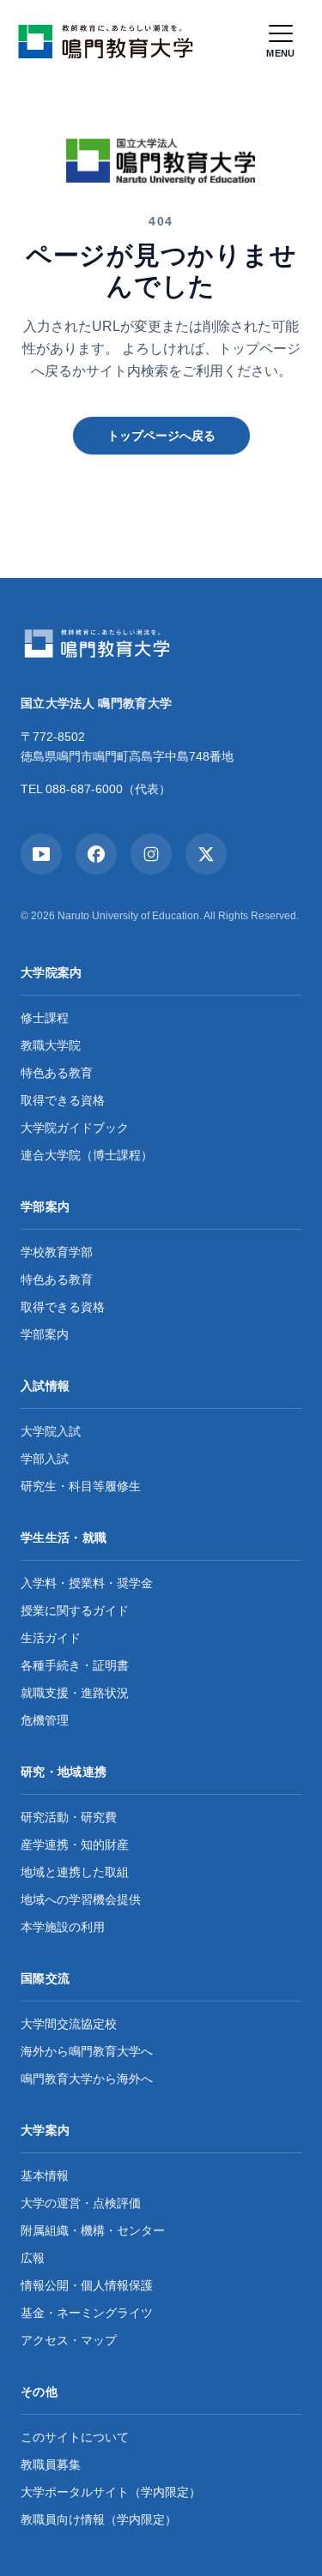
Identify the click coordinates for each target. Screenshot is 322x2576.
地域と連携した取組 (75, 1872)
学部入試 (45, 1459)
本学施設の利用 (63, 1927)
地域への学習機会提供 (81, 1899)
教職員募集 (51, 2465)
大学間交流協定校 (69, 2024)
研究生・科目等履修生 (81, 1486)
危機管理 (45, 1720)
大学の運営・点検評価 (81, 2203)
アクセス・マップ (69, 2340)
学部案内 (45, 1334)
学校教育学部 (57, 1252)
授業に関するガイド (75, 1610)
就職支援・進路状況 (75, 1693)
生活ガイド (51, 1638)
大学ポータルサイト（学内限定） (111, 2492)
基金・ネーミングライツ (87, 2313)
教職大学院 (51, 1045)
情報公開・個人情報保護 (87, 2285)
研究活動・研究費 (69, 1817)
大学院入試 (51, 1431)
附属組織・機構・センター (93, 2230)
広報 (33, 2258)
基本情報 (45, 2176)
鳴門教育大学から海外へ (87, 2079)
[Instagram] (151, 854)
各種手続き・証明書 (75, 1665)
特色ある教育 (57, 1073)
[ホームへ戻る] (110, 41)
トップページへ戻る (161, 436)
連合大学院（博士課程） (87, 1155)
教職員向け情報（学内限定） (99, 2519)
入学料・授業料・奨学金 (87, 1583)
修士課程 (45, 1018)
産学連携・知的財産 (75, 1845)
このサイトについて (75, 2437)
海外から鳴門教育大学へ (87, 2051)
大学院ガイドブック (75, 1128)
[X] (206, 854)
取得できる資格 (63, 1100)
